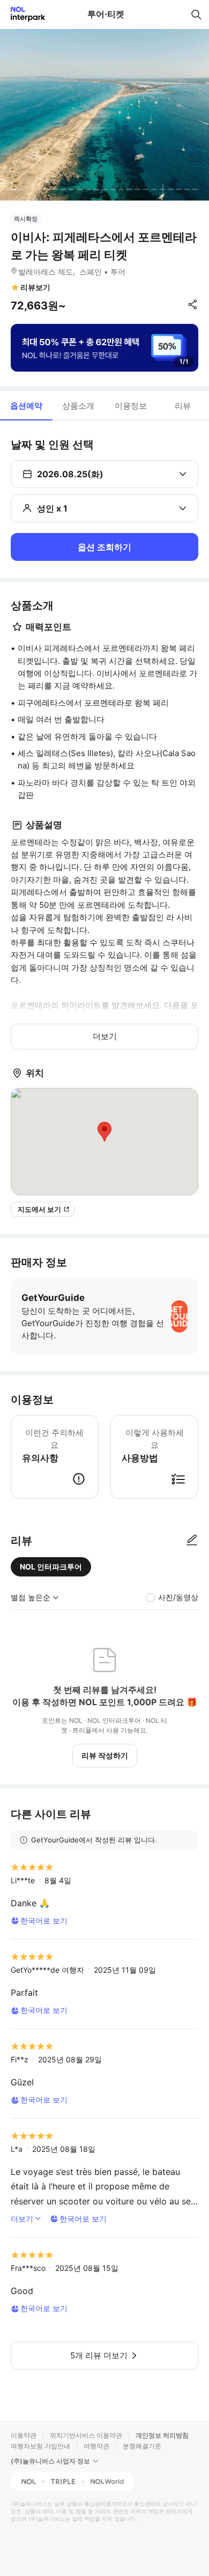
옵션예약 (26, 406)
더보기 (105, 1036)
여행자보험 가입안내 (40, 2446)
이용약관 (24, 2435)
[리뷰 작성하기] (192, 1541)
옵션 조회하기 (104, 547)
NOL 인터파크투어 (51, 1567)
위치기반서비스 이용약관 (86, 2435)
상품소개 (78, 406)
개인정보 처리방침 (162, 2435)
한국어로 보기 (44, 1920)
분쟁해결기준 (142, 2446)
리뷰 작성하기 (105, 1755)
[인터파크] (23, 14)
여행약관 (96, 2446)
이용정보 (131, 406)
